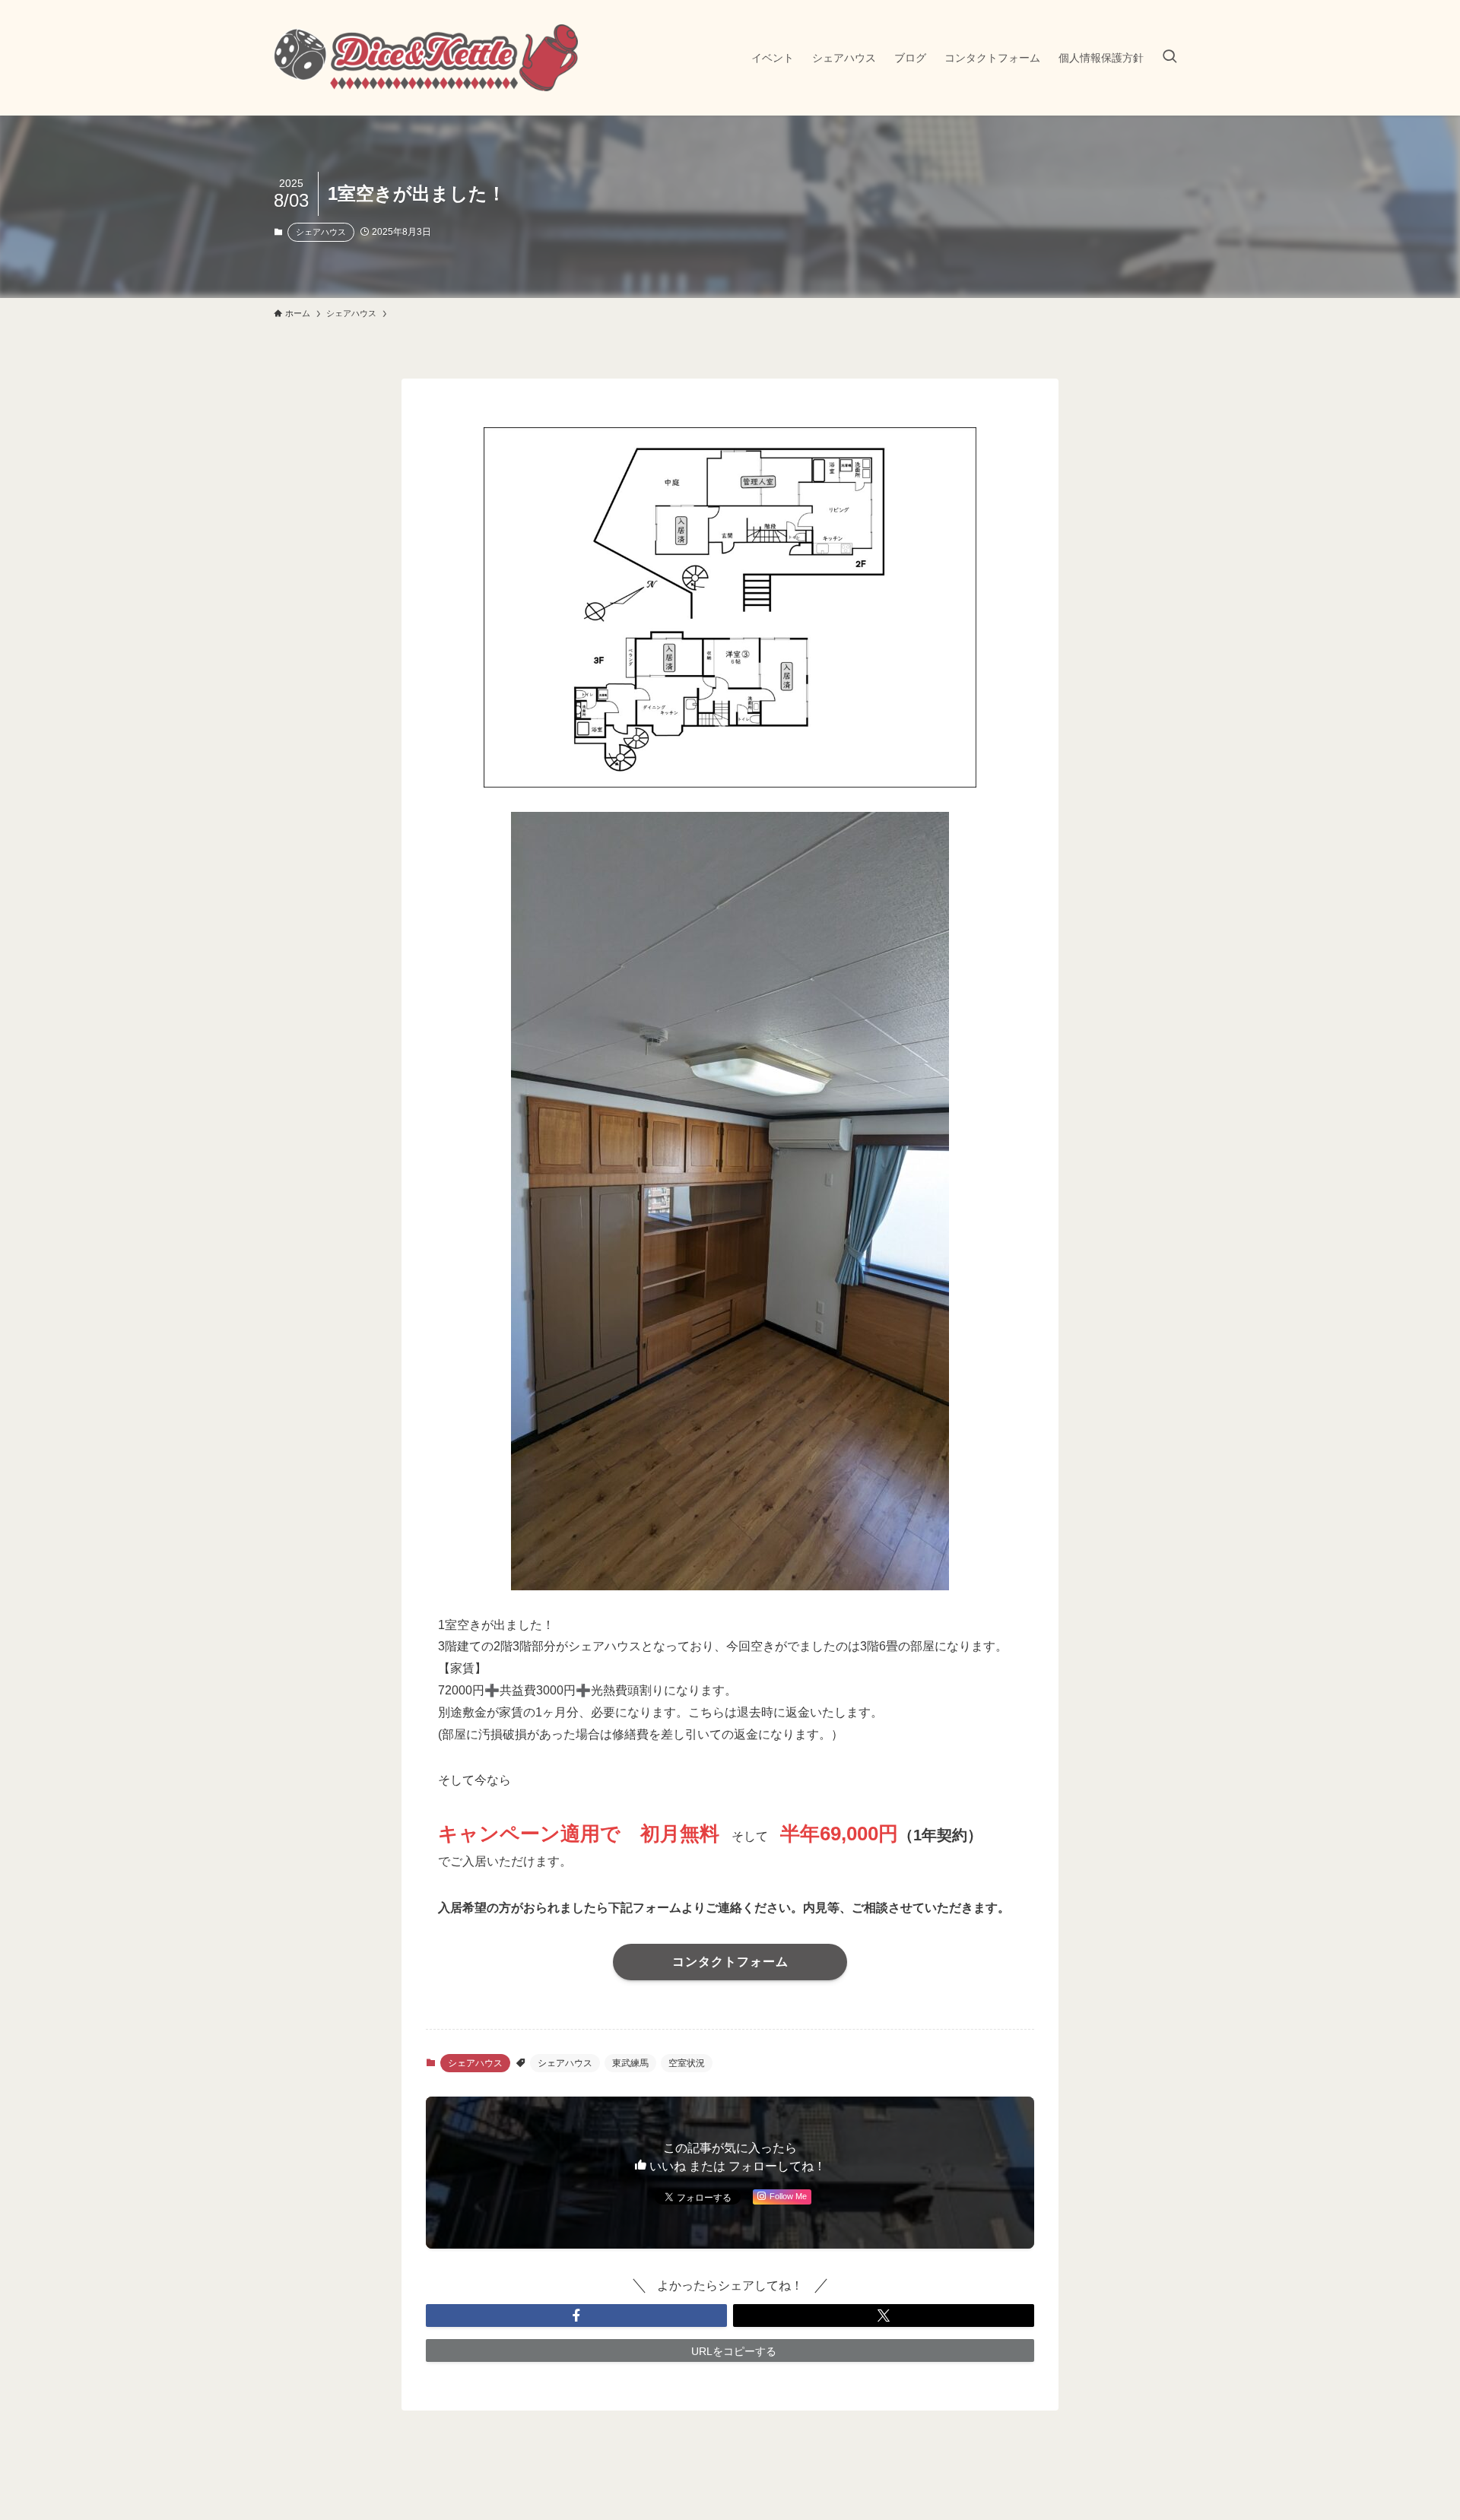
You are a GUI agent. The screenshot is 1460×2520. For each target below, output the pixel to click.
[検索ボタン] (1170, 58)
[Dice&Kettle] (426, 58)
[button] (576, 2316)
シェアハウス (321, 232)
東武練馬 (630, 2063)
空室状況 (687, 2063)
